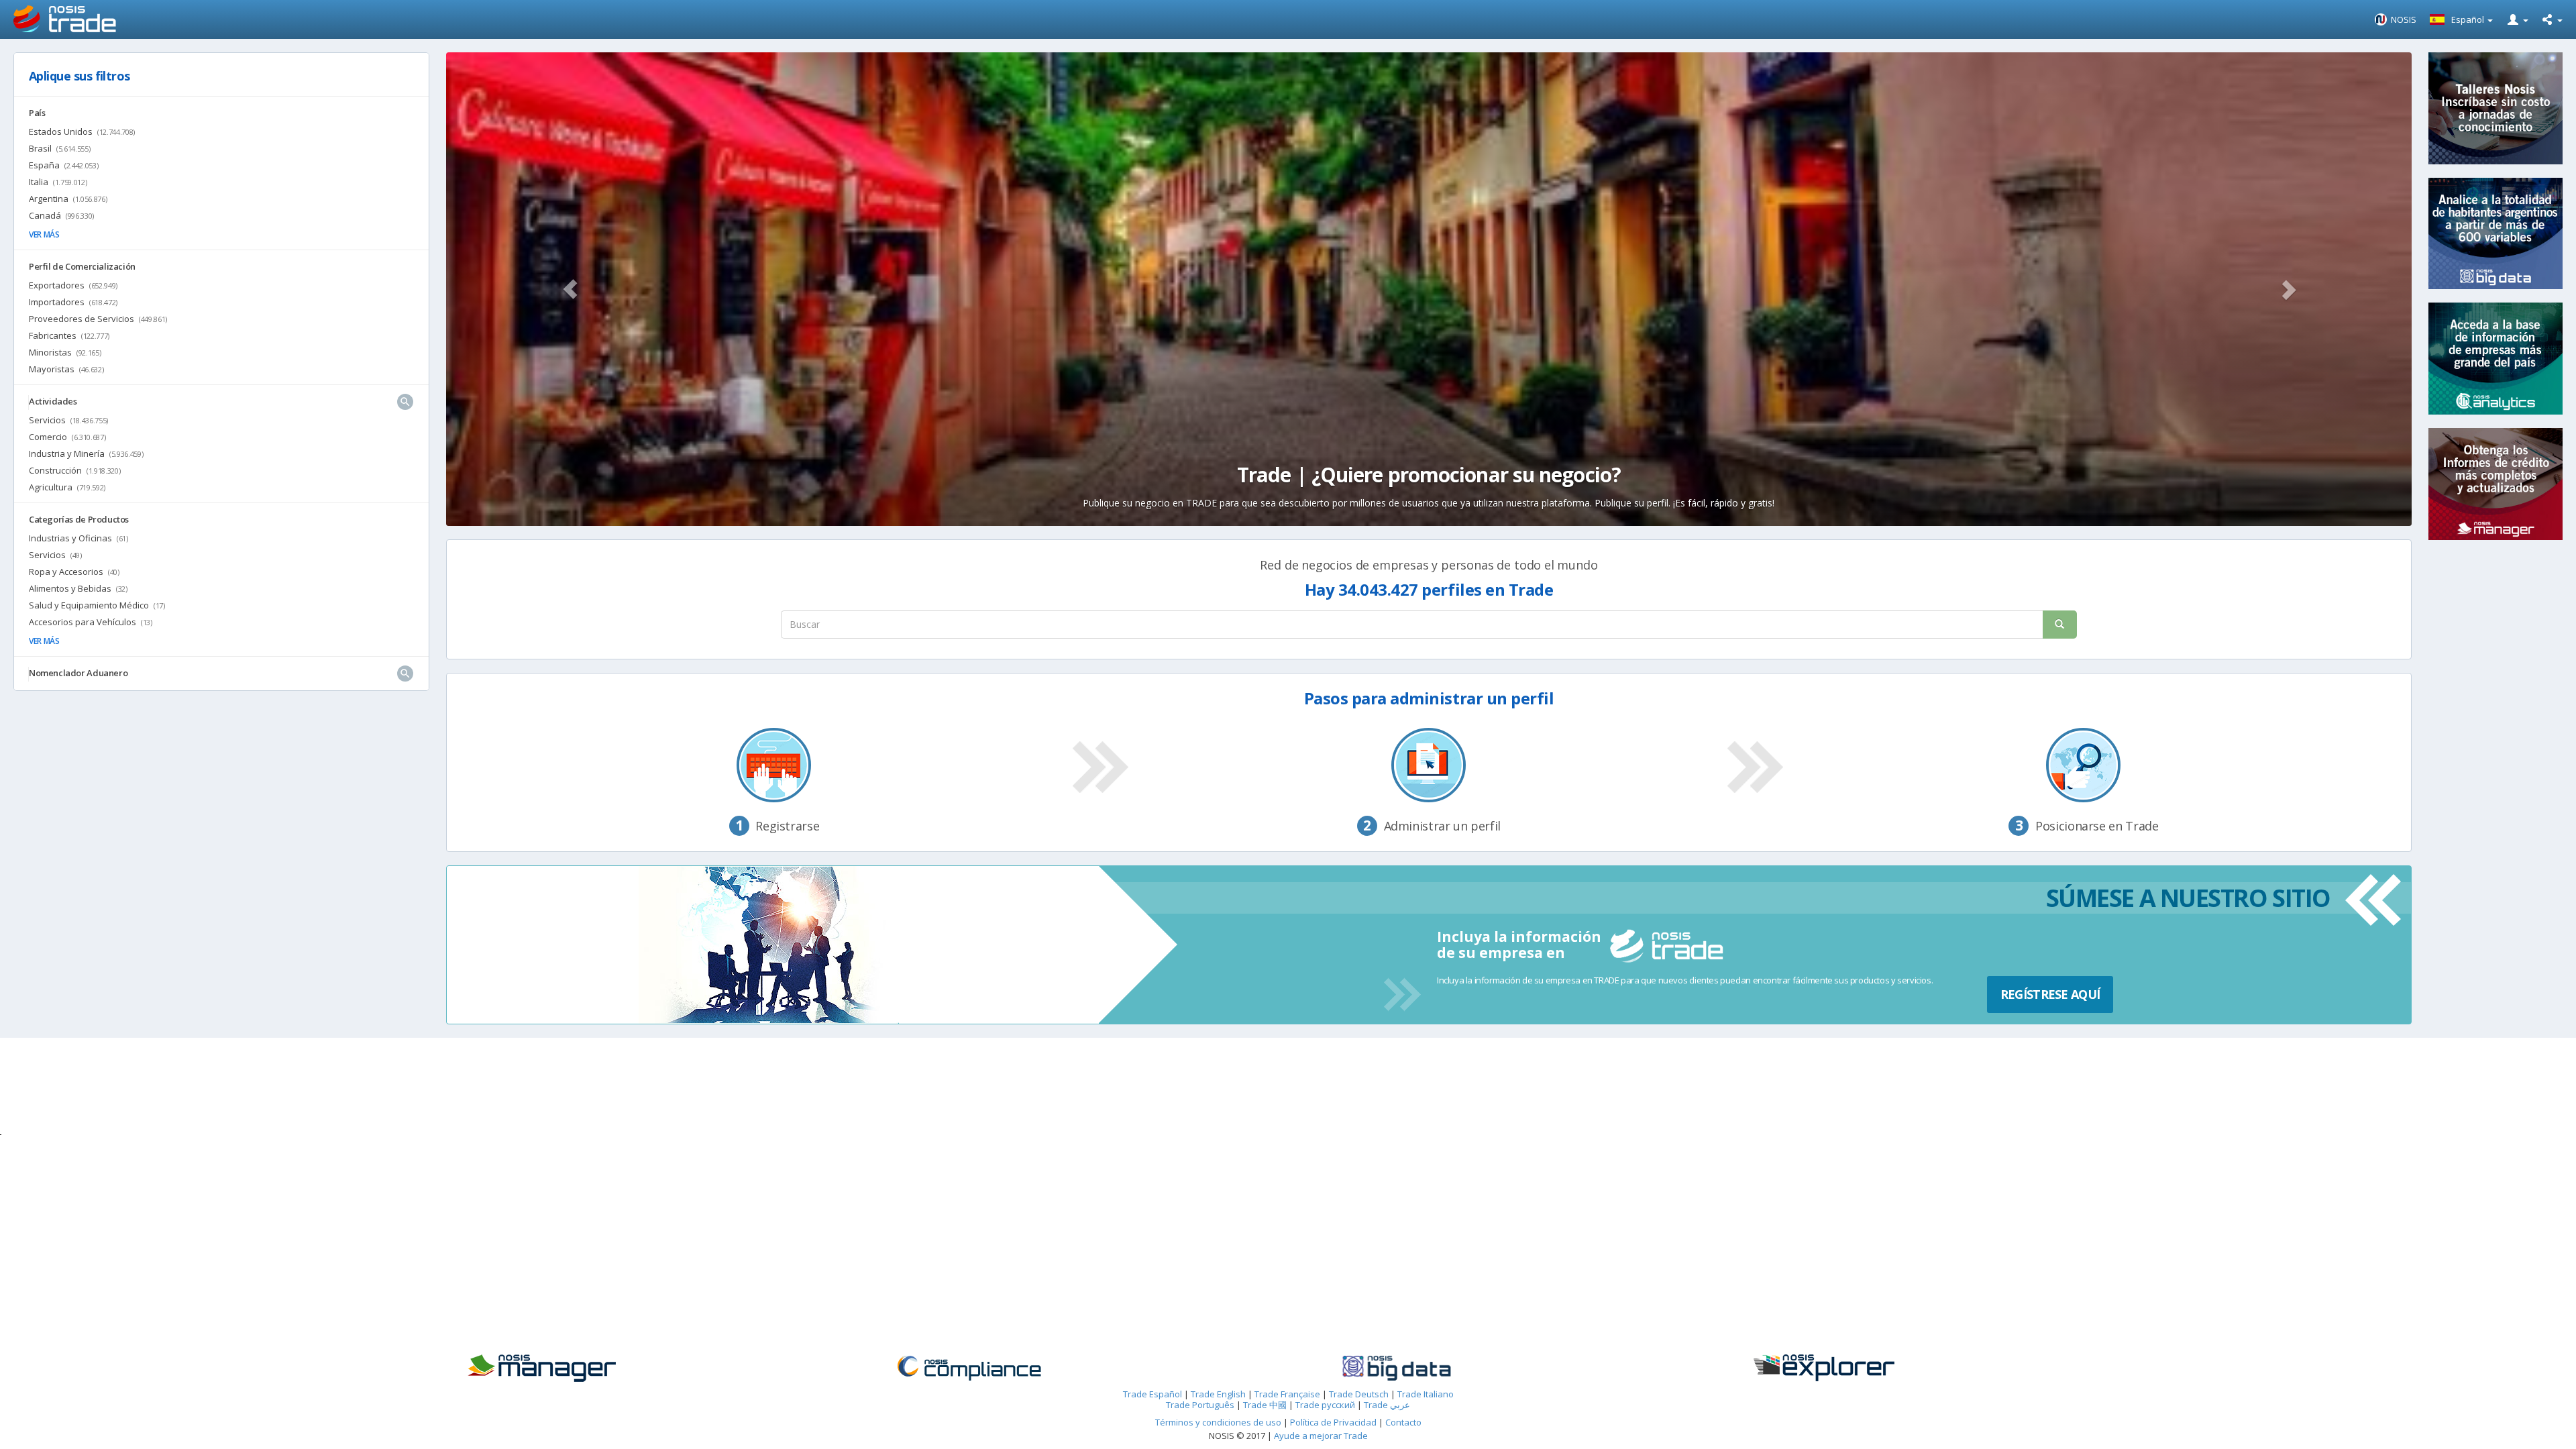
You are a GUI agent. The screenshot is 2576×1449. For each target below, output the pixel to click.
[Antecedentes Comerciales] (646, 1368)
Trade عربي (1387, 1405)
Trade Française (1287, 1394)
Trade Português (1200, 1405)
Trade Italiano (1426, 1394)
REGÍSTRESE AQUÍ (2050, 994)
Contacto (1403, 1422)
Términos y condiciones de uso (1218, 1422)
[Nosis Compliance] (1074, 1368)
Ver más (44, 234)
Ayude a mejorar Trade (1321, 1436)
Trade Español (1152, 1394)
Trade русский (1325, 1405)
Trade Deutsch (1359, 1394)
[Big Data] (1502, 1368)
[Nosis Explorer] (1929, 1368)
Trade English (1218, 1394)
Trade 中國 (1265, 1405)
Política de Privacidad (1334, 1422)
